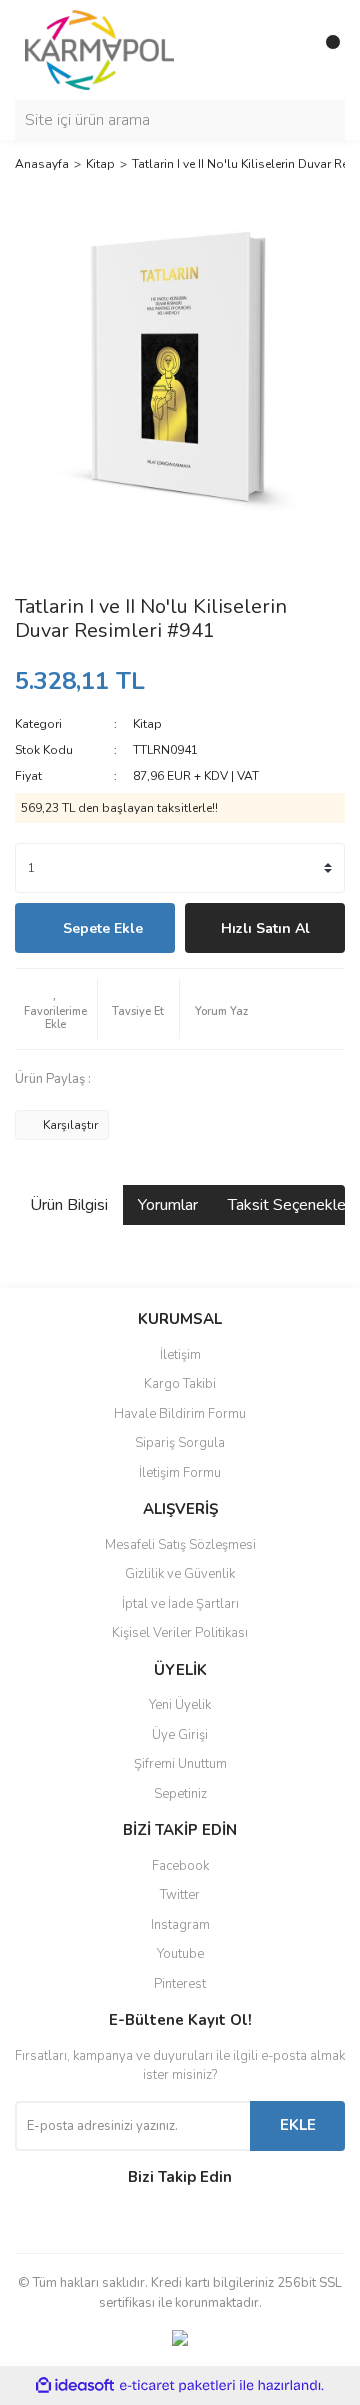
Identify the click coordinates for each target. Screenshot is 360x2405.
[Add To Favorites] (56, 1009)
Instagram (180, 1925)
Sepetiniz (180, 1794)
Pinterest (180, 1984)
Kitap (147, 724)
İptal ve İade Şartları (180, 1604)
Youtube (180, 1954)
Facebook (180, 1866)
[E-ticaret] (177, 2386)
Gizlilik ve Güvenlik (180, 1574)
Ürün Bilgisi (69, 1205)
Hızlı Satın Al (265, 928)
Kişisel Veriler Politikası (180, 1633)
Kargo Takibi (180, 1384)
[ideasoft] (75, 2386)
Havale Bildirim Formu (180, 1414)
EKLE (298, 2125)
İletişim (180, 1355)
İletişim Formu (180, 1473)
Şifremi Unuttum (180, 1764)
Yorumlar (168, 1205)
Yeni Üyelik (180, 1705)
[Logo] (99, 49)
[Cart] (325, 50)
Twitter (180, 1895)
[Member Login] (285, 50)
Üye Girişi (180, 1735)
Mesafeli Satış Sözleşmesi (180, 1545)
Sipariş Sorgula (180, 1443)
